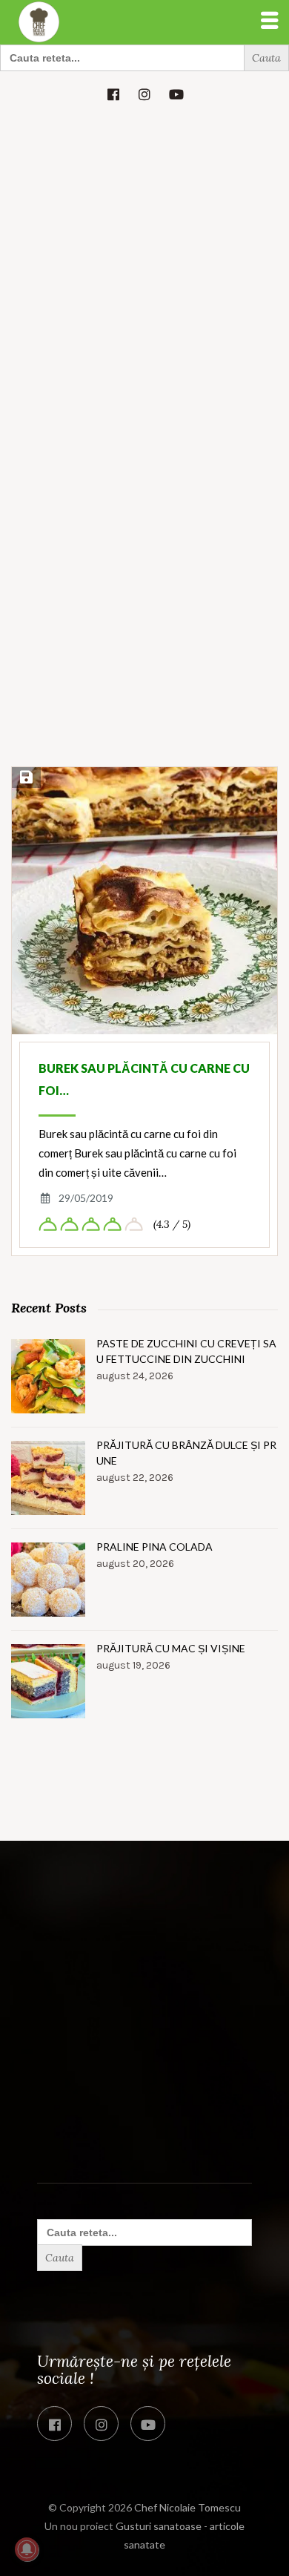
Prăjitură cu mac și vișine (171, 1648)
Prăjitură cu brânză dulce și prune (186, 1453)
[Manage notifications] (27, 2549)
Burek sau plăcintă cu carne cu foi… (144, 1079)
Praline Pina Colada (155, 1547)
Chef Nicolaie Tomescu (187, 2507)
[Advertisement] (144, 269)
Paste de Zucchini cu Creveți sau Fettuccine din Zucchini (186, 1351)
